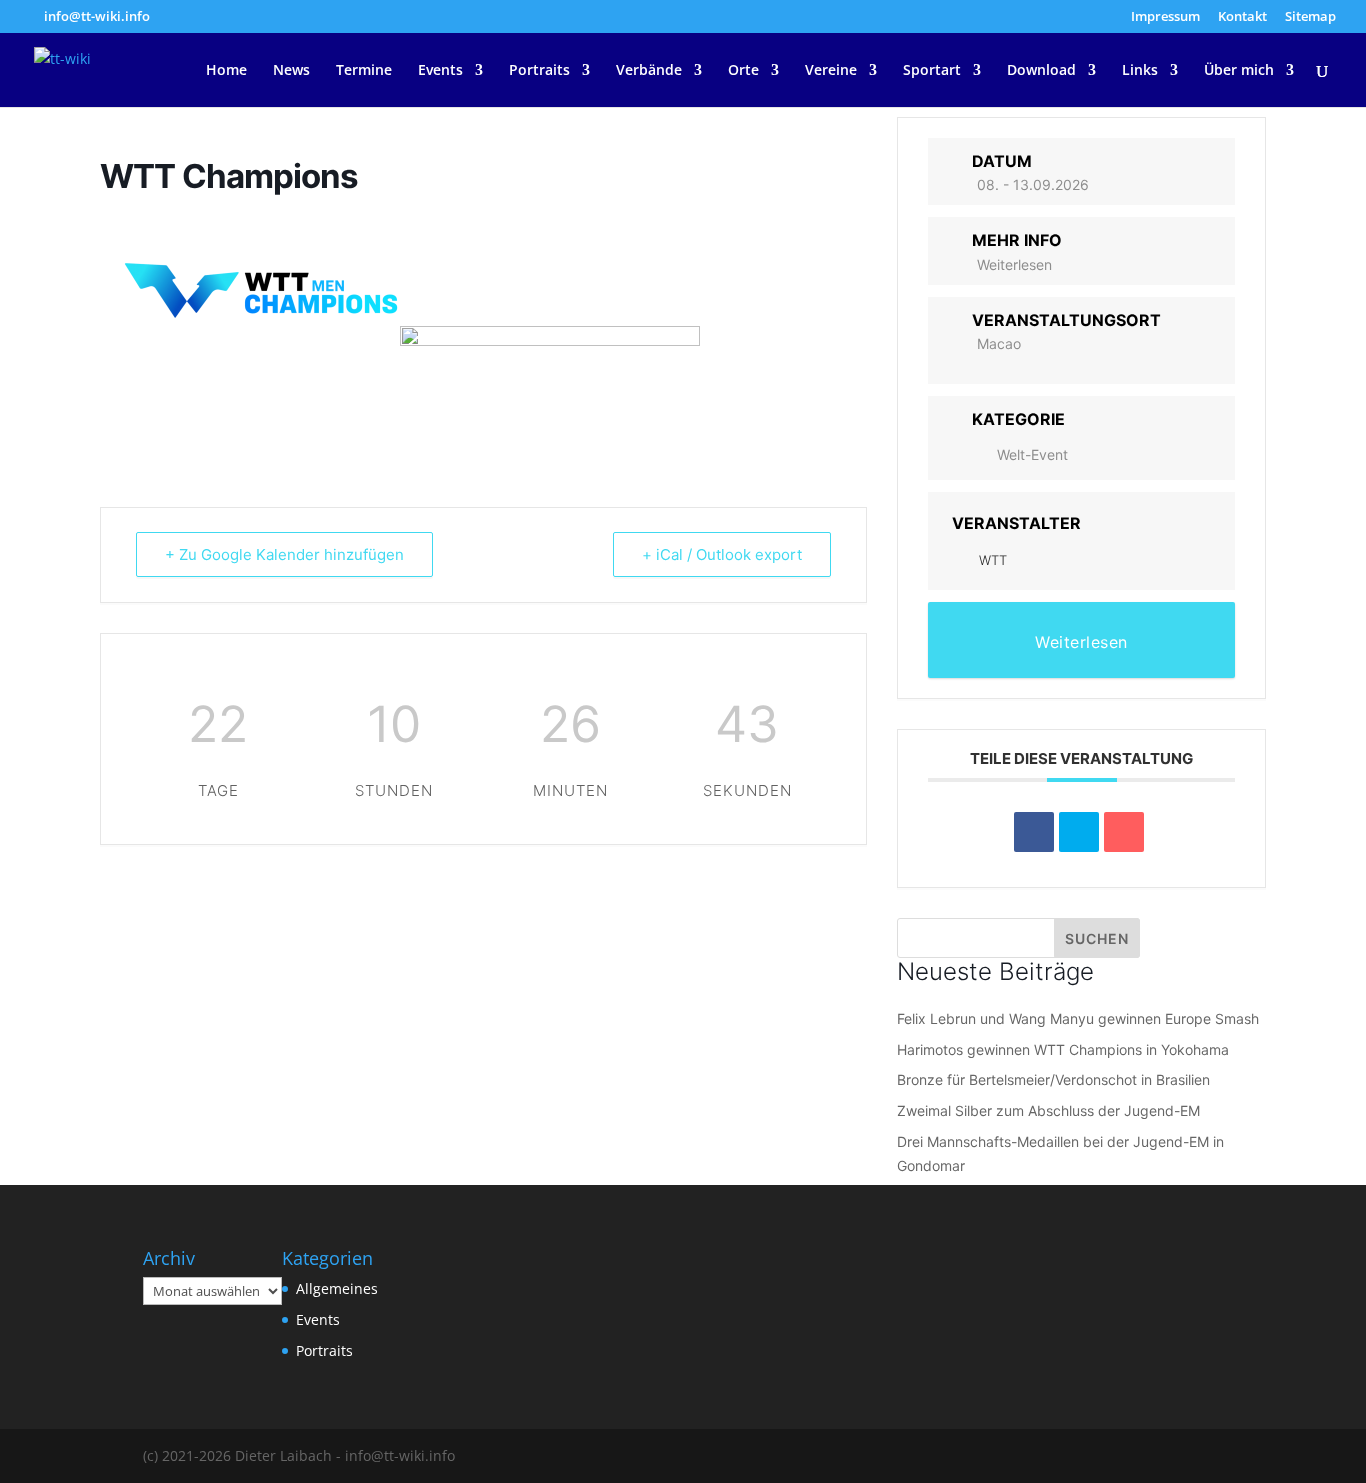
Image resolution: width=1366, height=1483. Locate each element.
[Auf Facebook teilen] (1034, 832)
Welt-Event (1032, 454)
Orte (743, 71)
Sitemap (1310, 17)
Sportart (932, 71)
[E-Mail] (1124, 832)
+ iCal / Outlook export (722, 554)
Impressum (1165, 17)
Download (1041, 71)
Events (440, 71)
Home (226, 71)
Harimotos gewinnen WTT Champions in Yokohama (1063, 1049)
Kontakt (1242, 17)
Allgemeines (337, 1288)
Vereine (831, 71)
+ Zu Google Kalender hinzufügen (284, 554)
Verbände (649, 71)
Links (1140, 71)
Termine (364, 71)
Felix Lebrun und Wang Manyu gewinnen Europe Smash (1078, 1018)
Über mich (1239, 71)
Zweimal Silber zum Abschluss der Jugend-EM (1048, 1110)
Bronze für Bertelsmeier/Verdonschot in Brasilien (1053, 1079)
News (291, 71)
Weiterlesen (1014, 264)
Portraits (539, 71)
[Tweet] (1079, 832)
